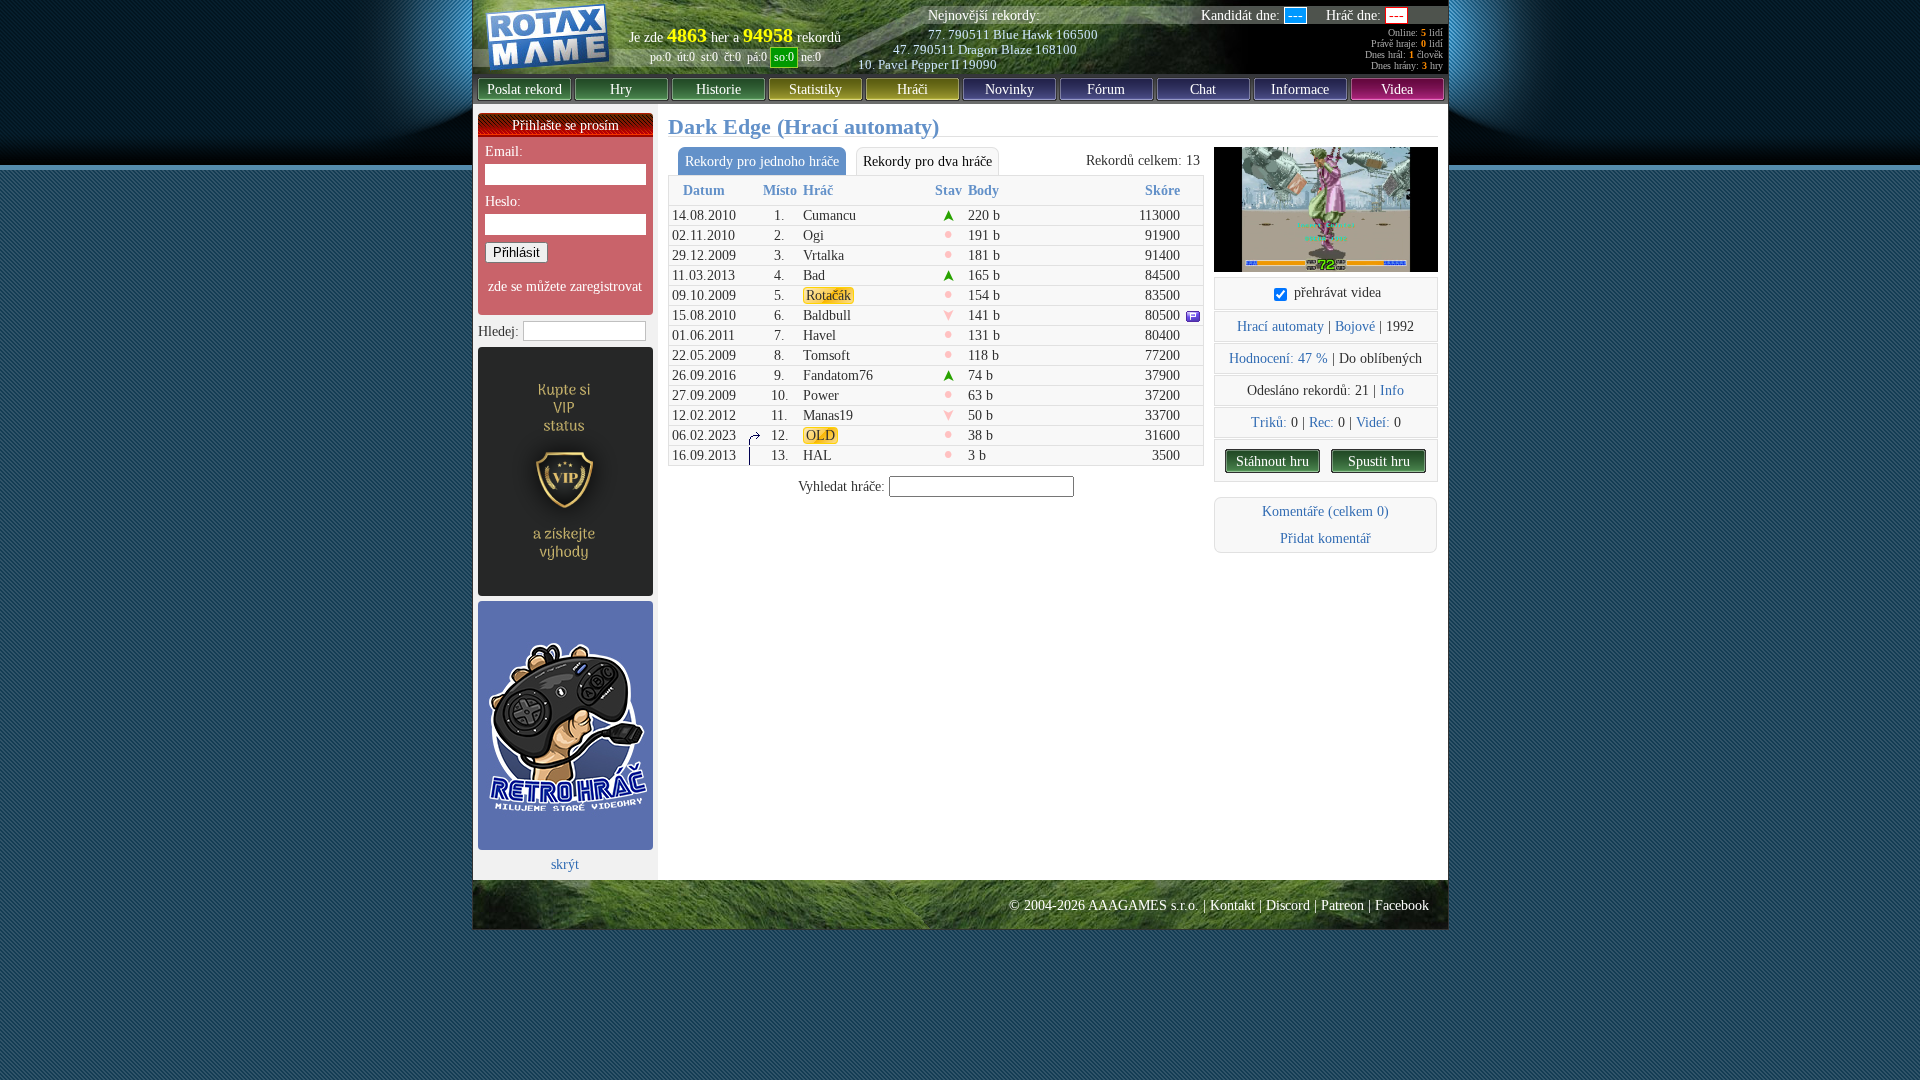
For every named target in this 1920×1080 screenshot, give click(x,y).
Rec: (1321, 422)
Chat (1203, 89)
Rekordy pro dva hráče (927, 161)
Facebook (1402, 905)
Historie (718, 89)
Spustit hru (1379, 461)
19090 (979, 64)
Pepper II (935, 64)
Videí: (1373, 422)
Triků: (1269, 422)
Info (1392, 390)
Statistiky (815, 89)
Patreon (1342, 905)
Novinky (1009, 89)
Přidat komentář (1325, 538)
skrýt (565, 864)
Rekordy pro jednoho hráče (762, 161)
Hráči (912, 89)
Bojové (1355, 326)
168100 (1056, 49)
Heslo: (503, 201)
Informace (1300, 89)
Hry (621, 89)
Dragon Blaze (995, 49)
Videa (1397, 89)
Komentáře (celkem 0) (1325, 511)
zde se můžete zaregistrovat (565, 286)
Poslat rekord (524, 89)
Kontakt (1232, 905)
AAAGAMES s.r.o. (1143, 905)
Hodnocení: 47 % (1278, 358)
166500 (1077, 34)
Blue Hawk (1023, 34)
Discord (1288, 905)
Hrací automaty (1280, 326)
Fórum (1106, 89)
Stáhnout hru (1272, 461)
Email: (504, 151)
